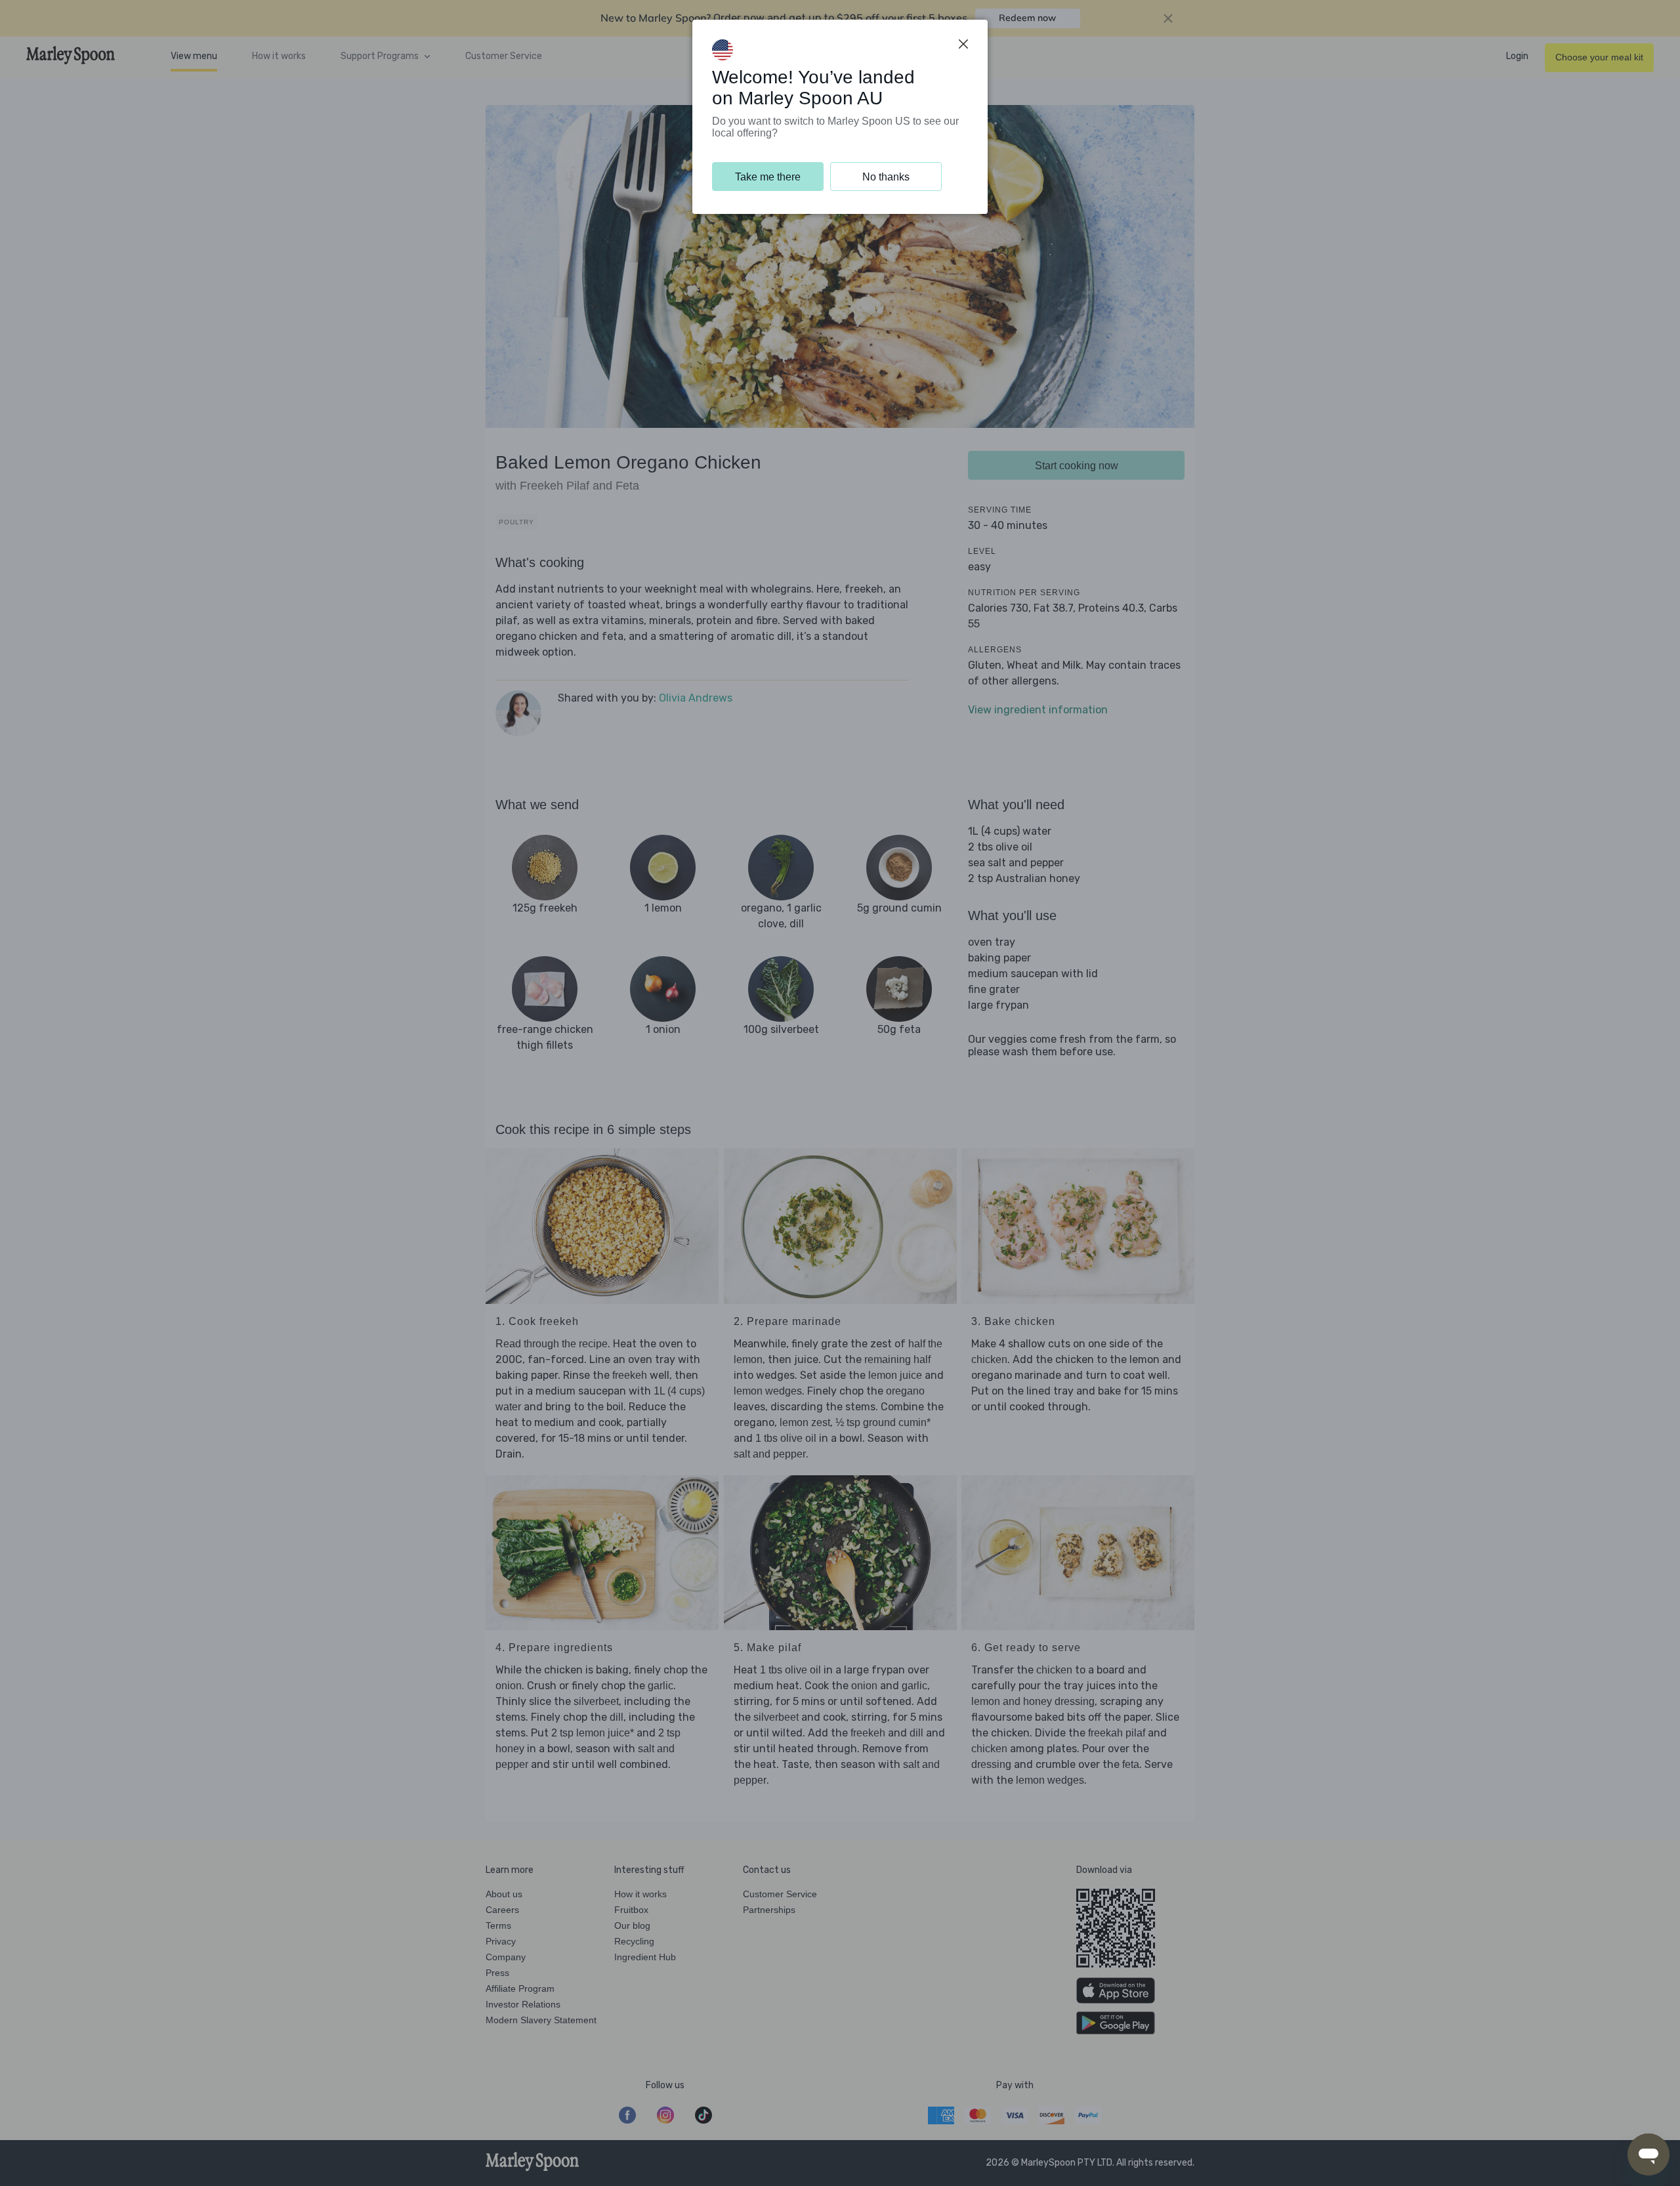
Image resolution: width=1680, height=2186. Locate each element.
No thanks (886, 177)
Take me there (768, 177)
